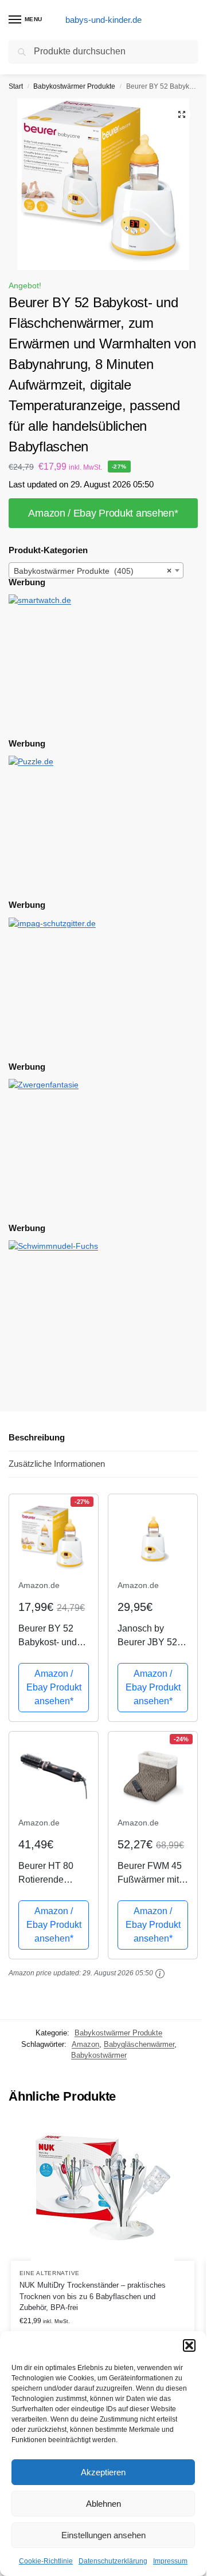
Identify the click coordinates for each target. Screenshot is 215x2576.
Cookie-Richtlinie (46, 2561)
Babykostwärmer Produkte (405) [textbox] (93, 571)
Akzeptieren (103, 2472)
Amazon (85, 2044)
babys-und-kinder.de (103, 20)
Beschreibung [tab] (37, 1437)
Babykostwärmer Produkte (74, 86)
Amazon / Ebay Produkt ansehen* (103, 513)
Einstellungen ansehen (103, 2535)
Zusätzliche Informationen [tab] (57, 1464)
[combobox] (96, 570)
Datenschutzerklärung (113, 2561)
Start (16, 86)
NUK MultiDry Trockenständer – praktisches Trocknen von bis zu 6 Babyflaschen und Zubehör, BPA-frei (93, 2296)
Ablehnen (103, 2504)
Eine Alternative (50, 2273)
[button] (189, 2345)
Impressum (170, 2561)
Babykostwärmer (99, 2055)
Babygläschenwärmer (139, 2044)
